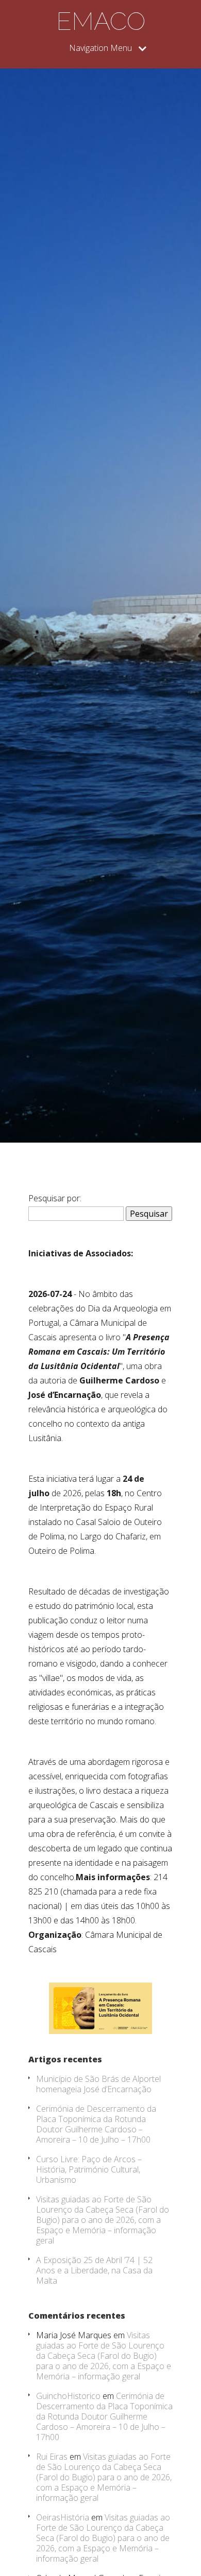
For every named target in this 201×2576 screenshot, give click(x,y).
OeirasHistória (63, 2517)
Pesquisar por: (55, 1198)
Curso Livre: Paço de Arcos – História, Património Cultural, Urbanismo (89, 2169)
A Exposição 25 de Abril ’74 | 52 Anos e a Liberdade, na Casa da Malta (94, 2270)
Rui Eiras (52, 2457)
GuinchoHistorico (68, 2396)
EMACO (101, 21)
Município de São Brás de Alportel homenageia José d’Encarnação (98, 2084)
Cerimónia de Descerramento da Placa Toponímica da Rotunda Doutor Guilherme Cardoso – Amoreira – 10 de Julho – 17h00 (96, 2124)
